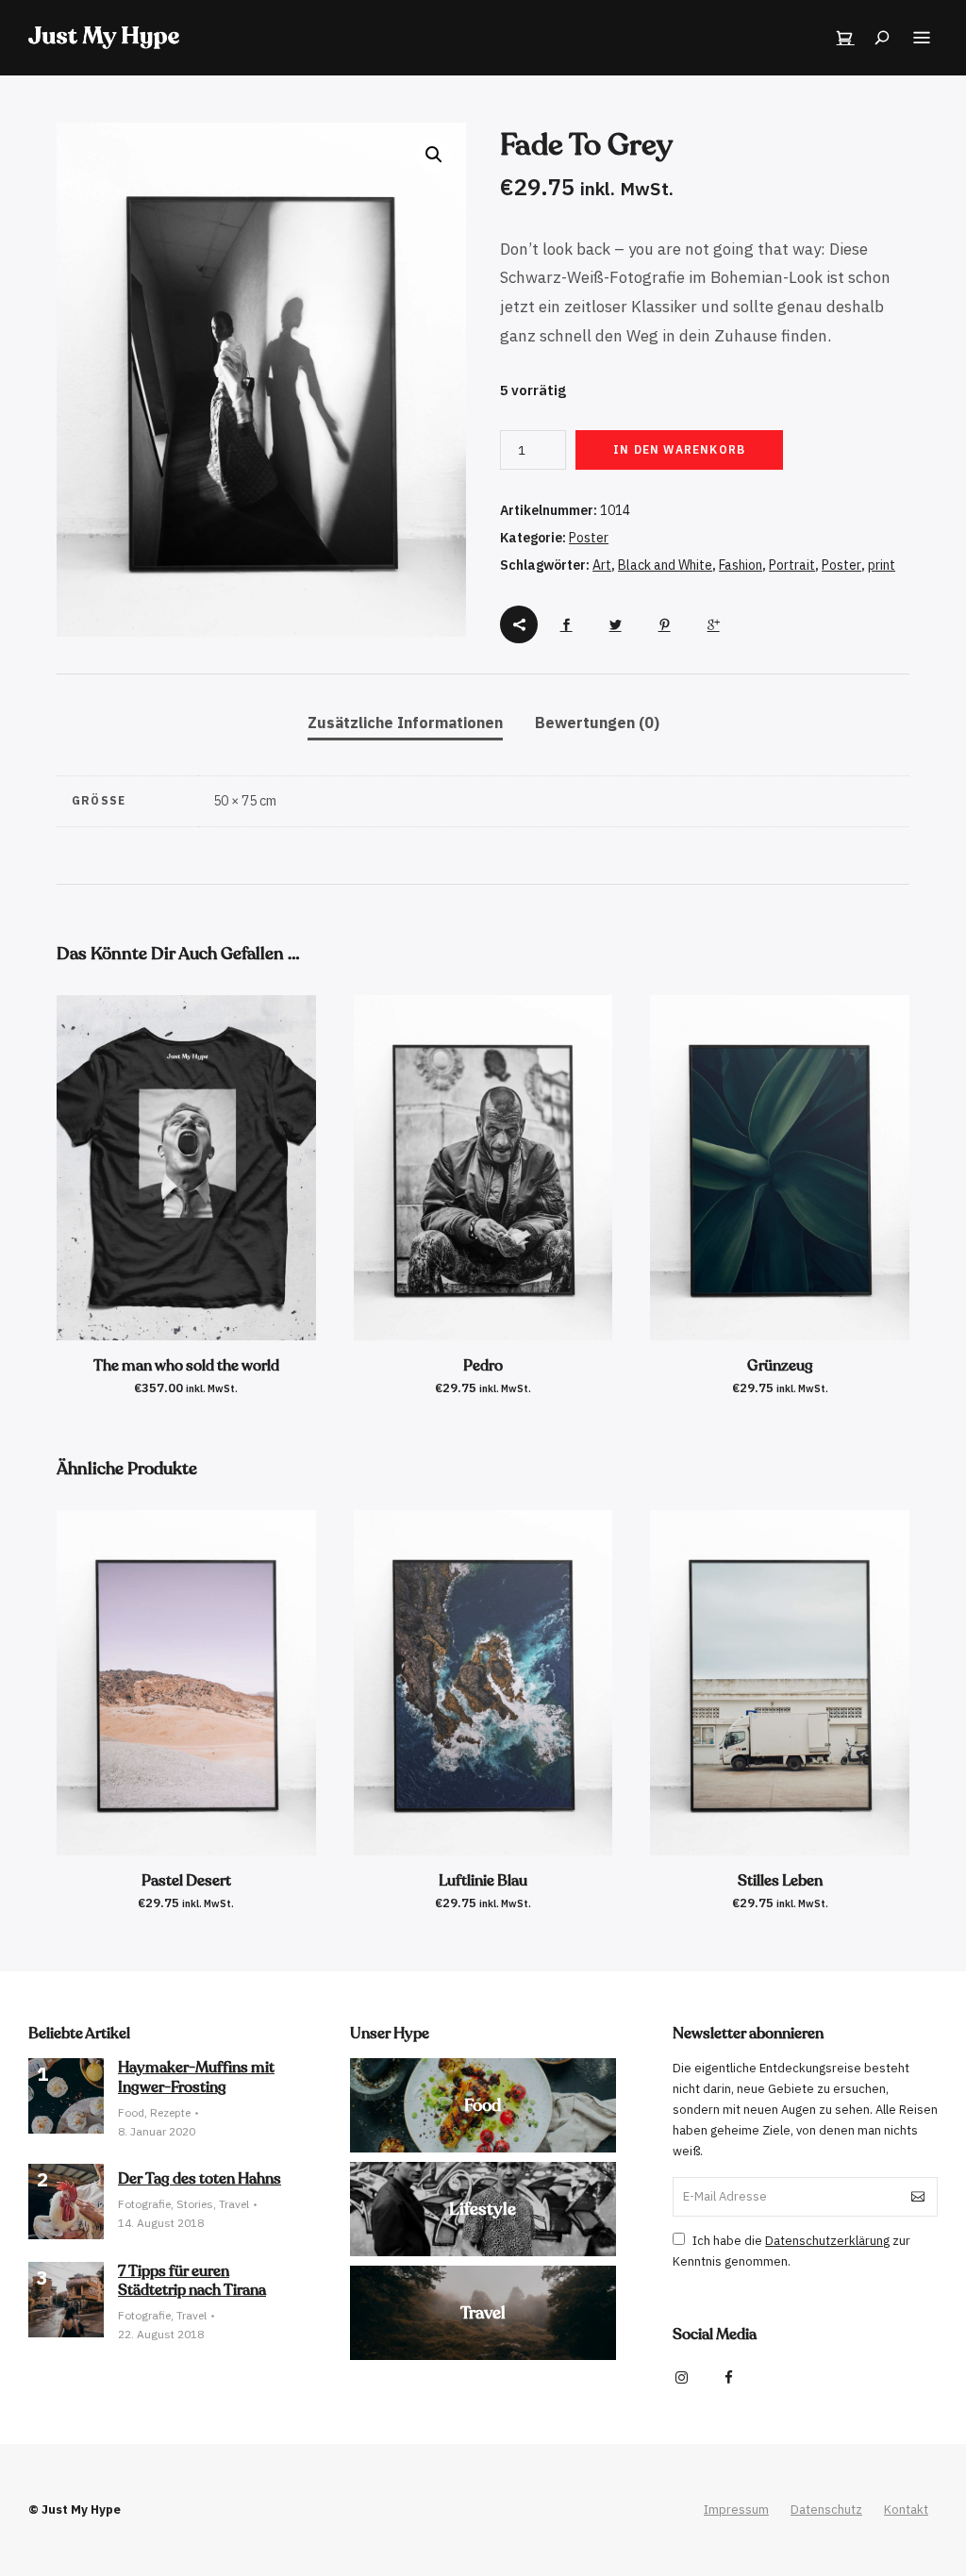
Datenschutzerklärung (827, 2241)
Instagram (682, 2378)
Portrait (792, 565)
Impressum (736, 2510)
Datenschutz (826, 2510)
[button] (434, 155)
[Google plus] (713, 624)
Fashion (741, 565)
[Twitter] (615, 624)
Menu (922, 38)
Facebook (729, 2378)
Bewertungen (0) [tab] (597, 723)
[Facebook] (566, 624)
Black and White (665, 565)
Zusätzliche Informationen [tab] (405, 723)
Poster (589, 538)
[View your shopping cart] (845, 38)
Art (602, 565)
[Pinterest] (664, 624)
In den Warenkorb (679, 449)
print (882, 565)
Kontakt (906, 2510)
